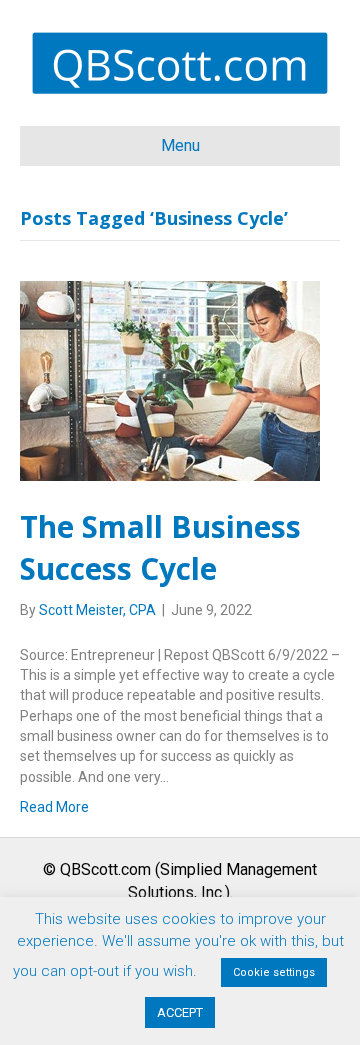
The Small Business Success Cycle (160, 547)
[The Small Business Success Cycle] (170, 379)
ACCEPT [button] (180, 1012)
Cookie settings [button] (274, 972)
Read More (54, 807)
